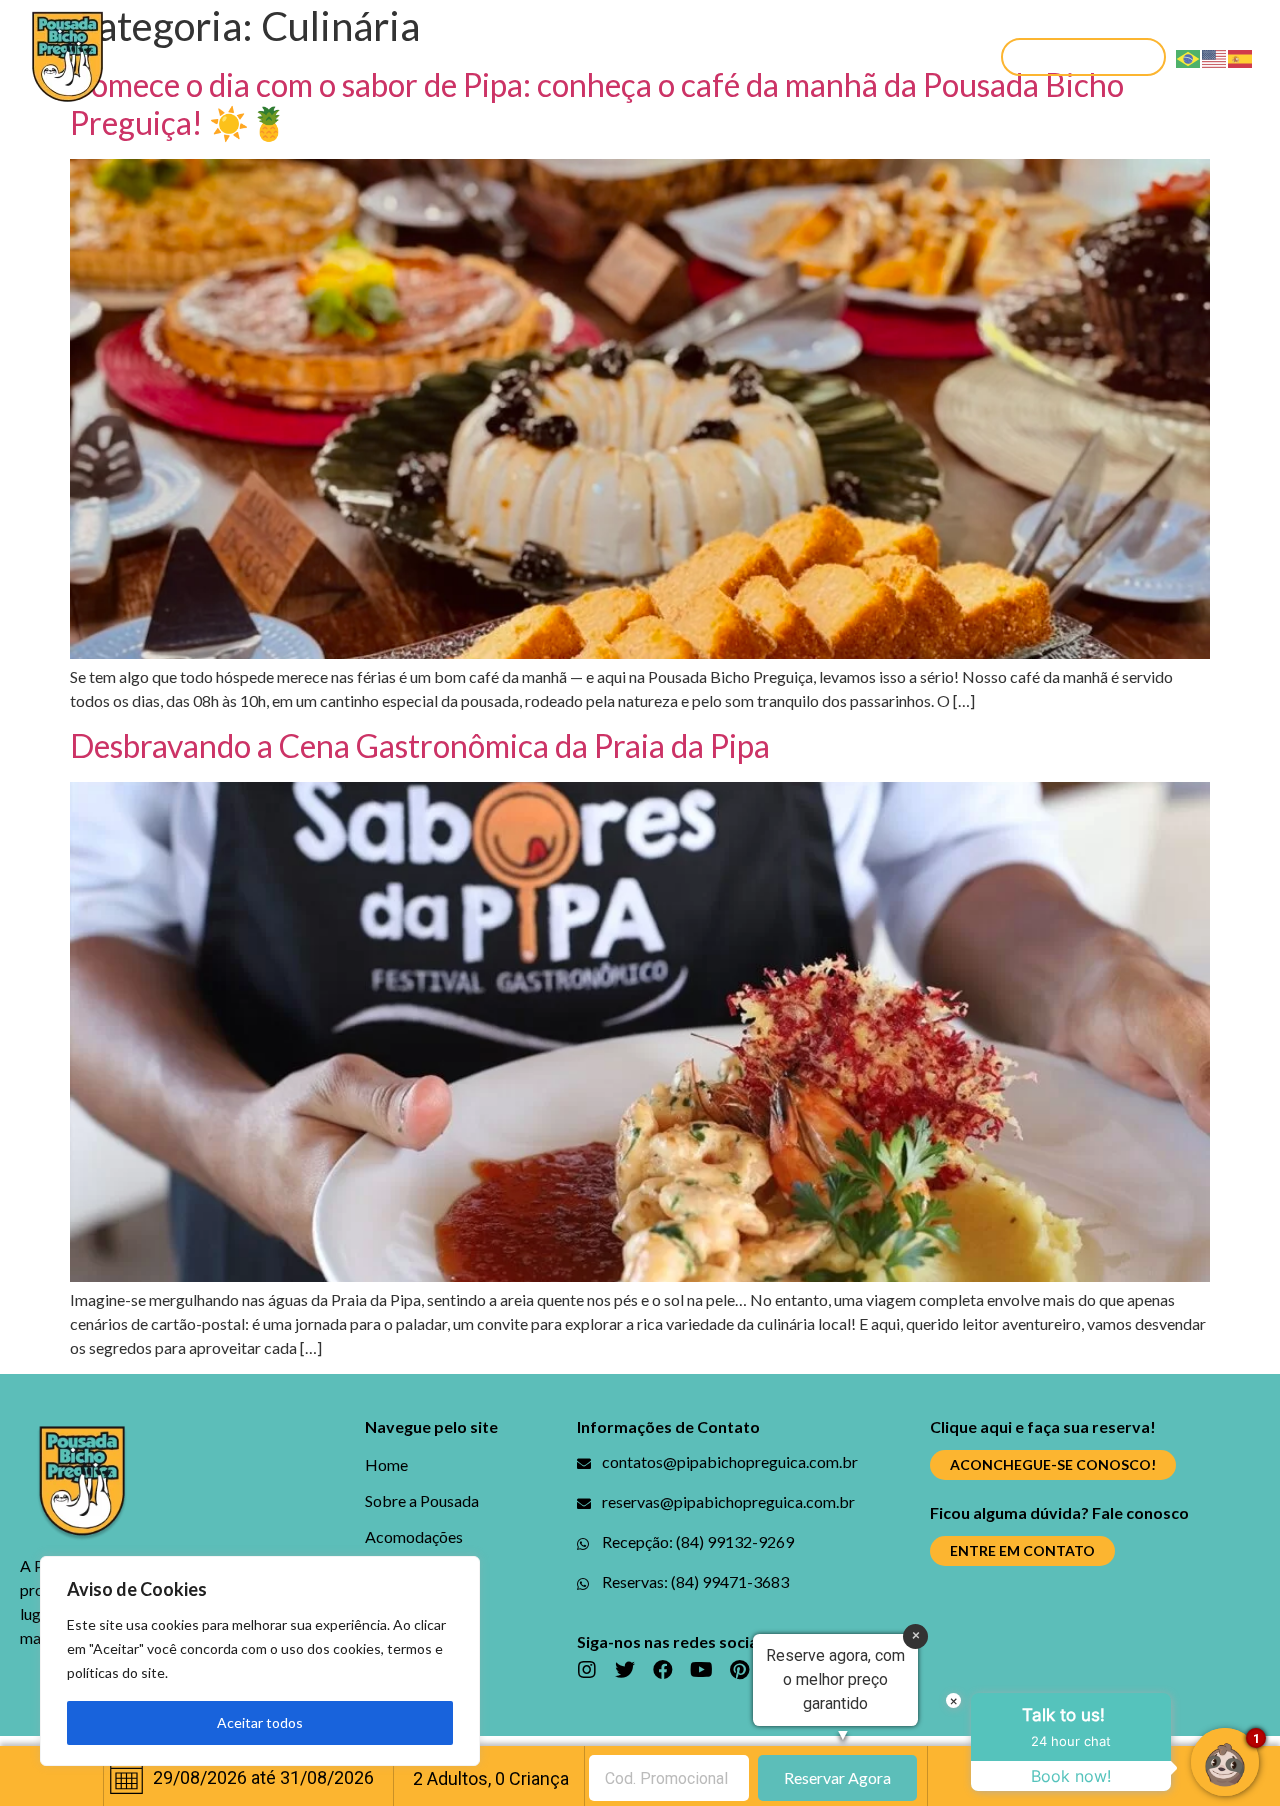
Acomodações (466, 56)
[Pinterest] (739, 1670)
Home (175, 56)
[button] (1083, 57)
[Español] (1241, 56)
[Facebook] (663, 1670)
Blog (578, 56)
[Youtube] (701, 1670)
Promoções (781, 56)
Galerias (665, 56)
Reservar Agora (837, 1777)
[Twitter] (625, 1670)
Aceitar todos (260, 1722)
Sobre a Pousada (301, 56)
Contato (901, 56)
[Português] (1189, 56)
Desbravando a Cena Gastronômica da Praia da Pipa (420, 745)
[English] (1215, 56)
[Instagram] (587, 1670)
